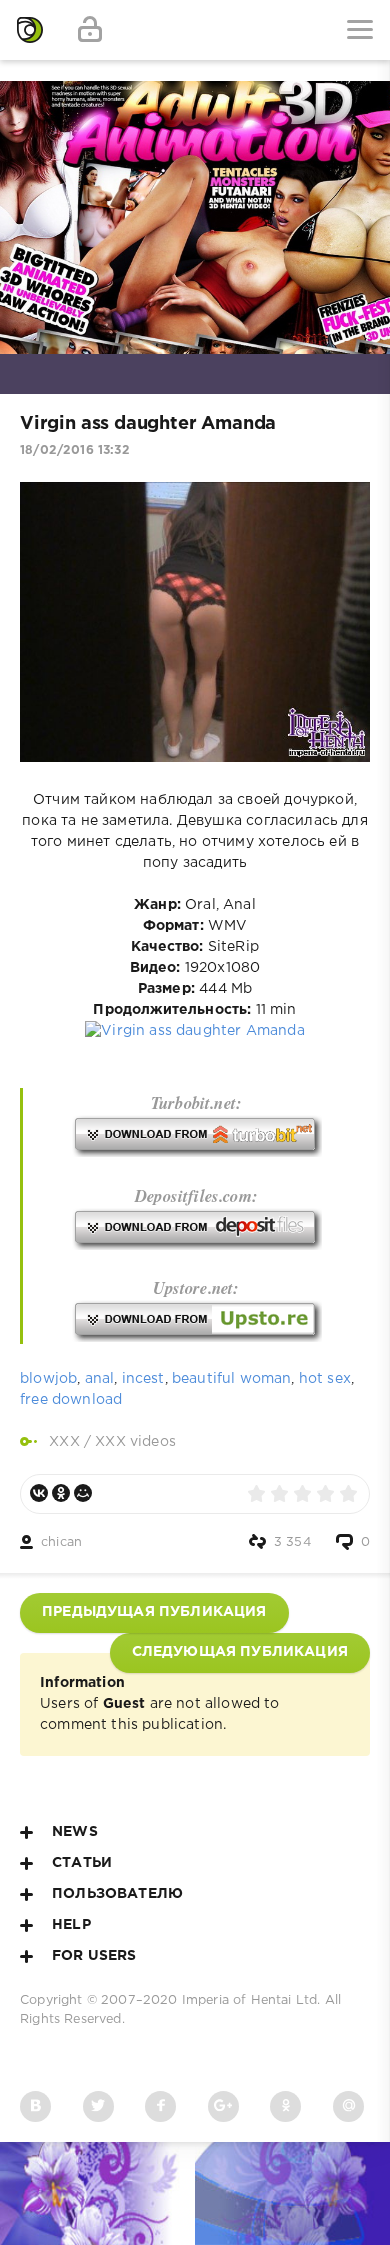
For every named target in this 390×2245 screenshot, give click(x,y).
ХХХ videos (135, 1442)
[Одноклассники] (61, 1493)
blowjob (48, 1379)
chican (61, 1542)
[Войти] (90, 30)
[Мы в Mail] (348, 2106)
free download (71, 1400)
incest (143, 1379)
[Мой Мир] (83, 1493)
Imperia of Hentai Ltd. (253, 2000)
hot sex (325, 1379)
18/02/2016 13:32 (75, 450)
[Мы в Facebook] (160, 2106)
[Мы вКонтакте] (35, 2106)
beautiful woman (232, 1379)
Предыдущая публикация (154, 1612)
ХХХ (64, 1442)
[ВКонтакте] (39, 1493)
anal (100, 1379)
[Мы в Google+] (223, 2106)
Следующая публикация (240, 1652)
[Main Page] (30, 30)
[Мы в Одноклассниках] (285, 2106)
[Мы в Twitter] (98, 2106)
